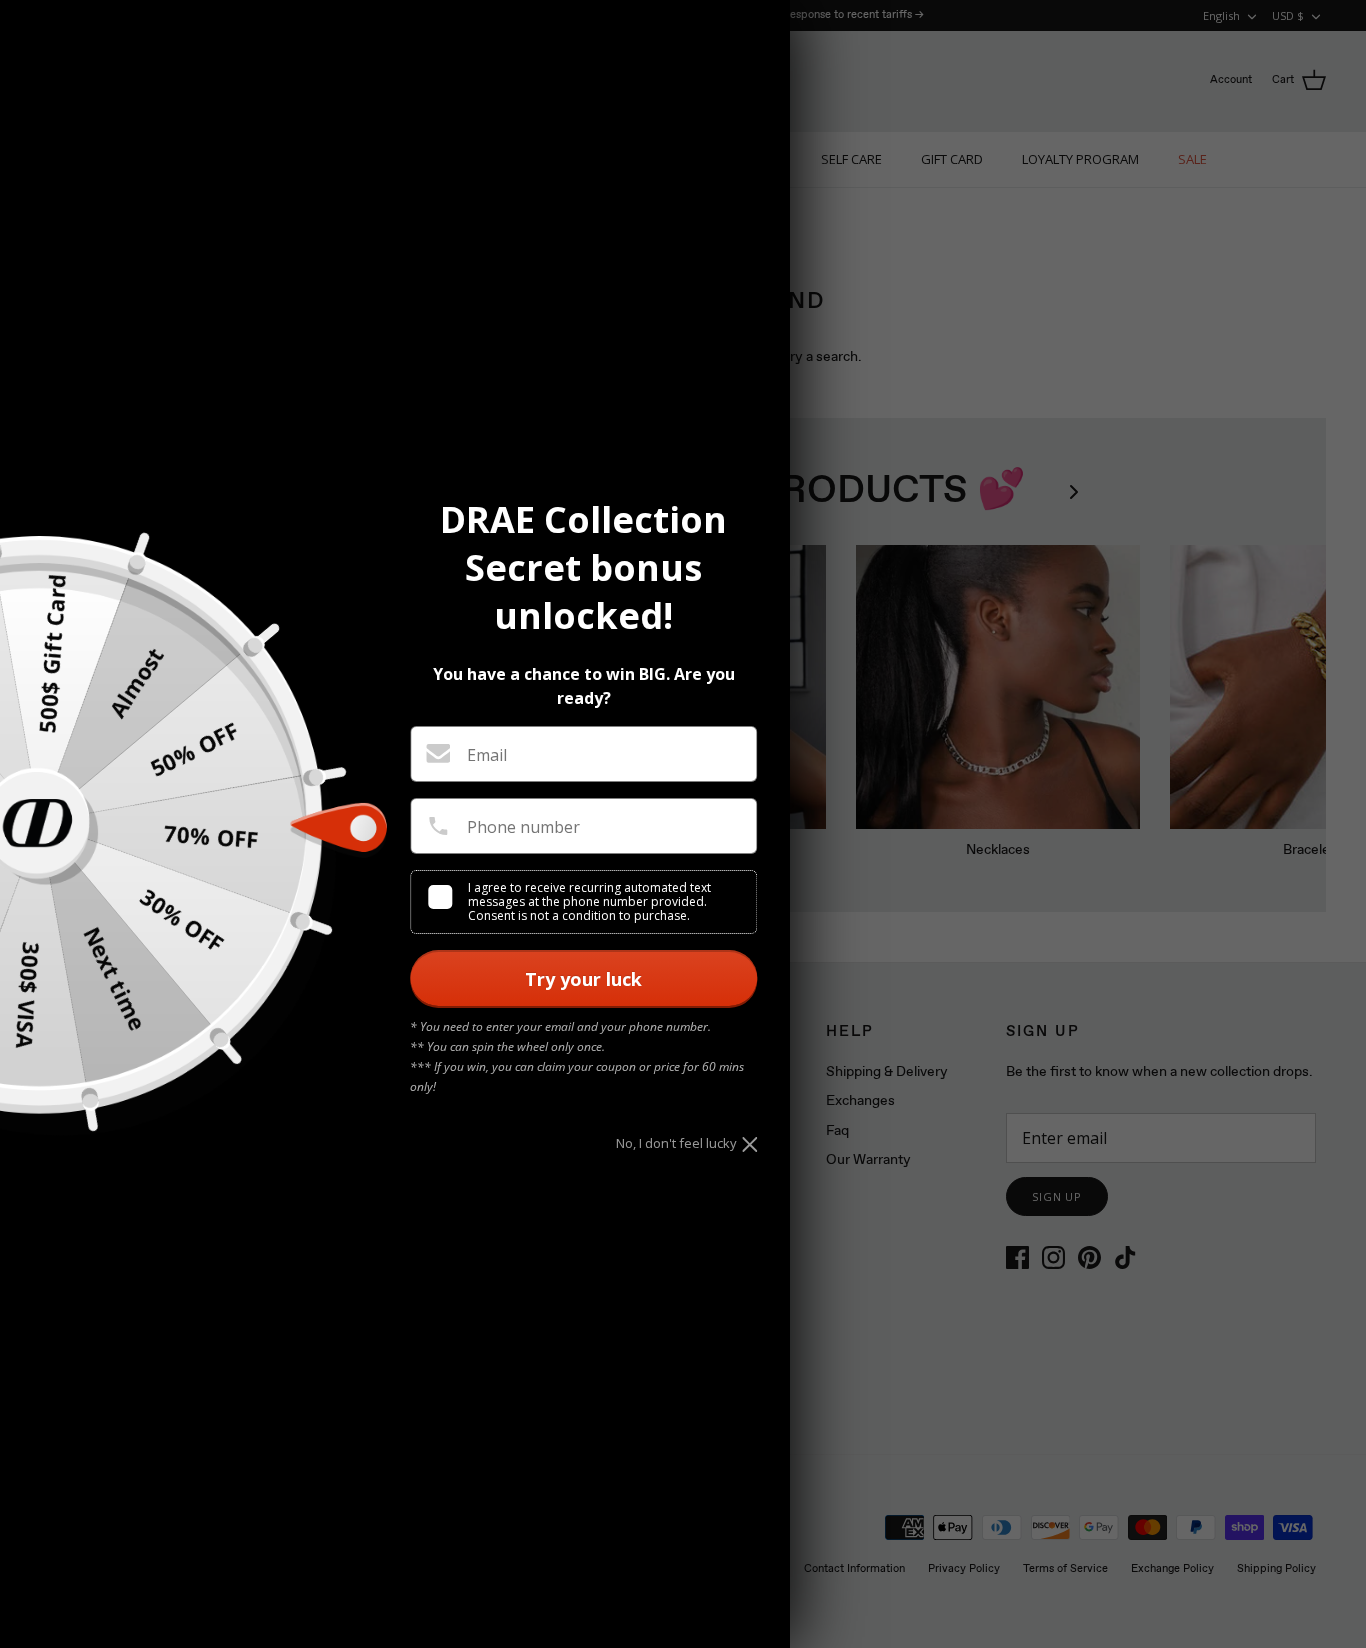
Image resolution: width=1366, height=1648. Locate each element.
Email (487, 755)
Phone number (523, 827)
